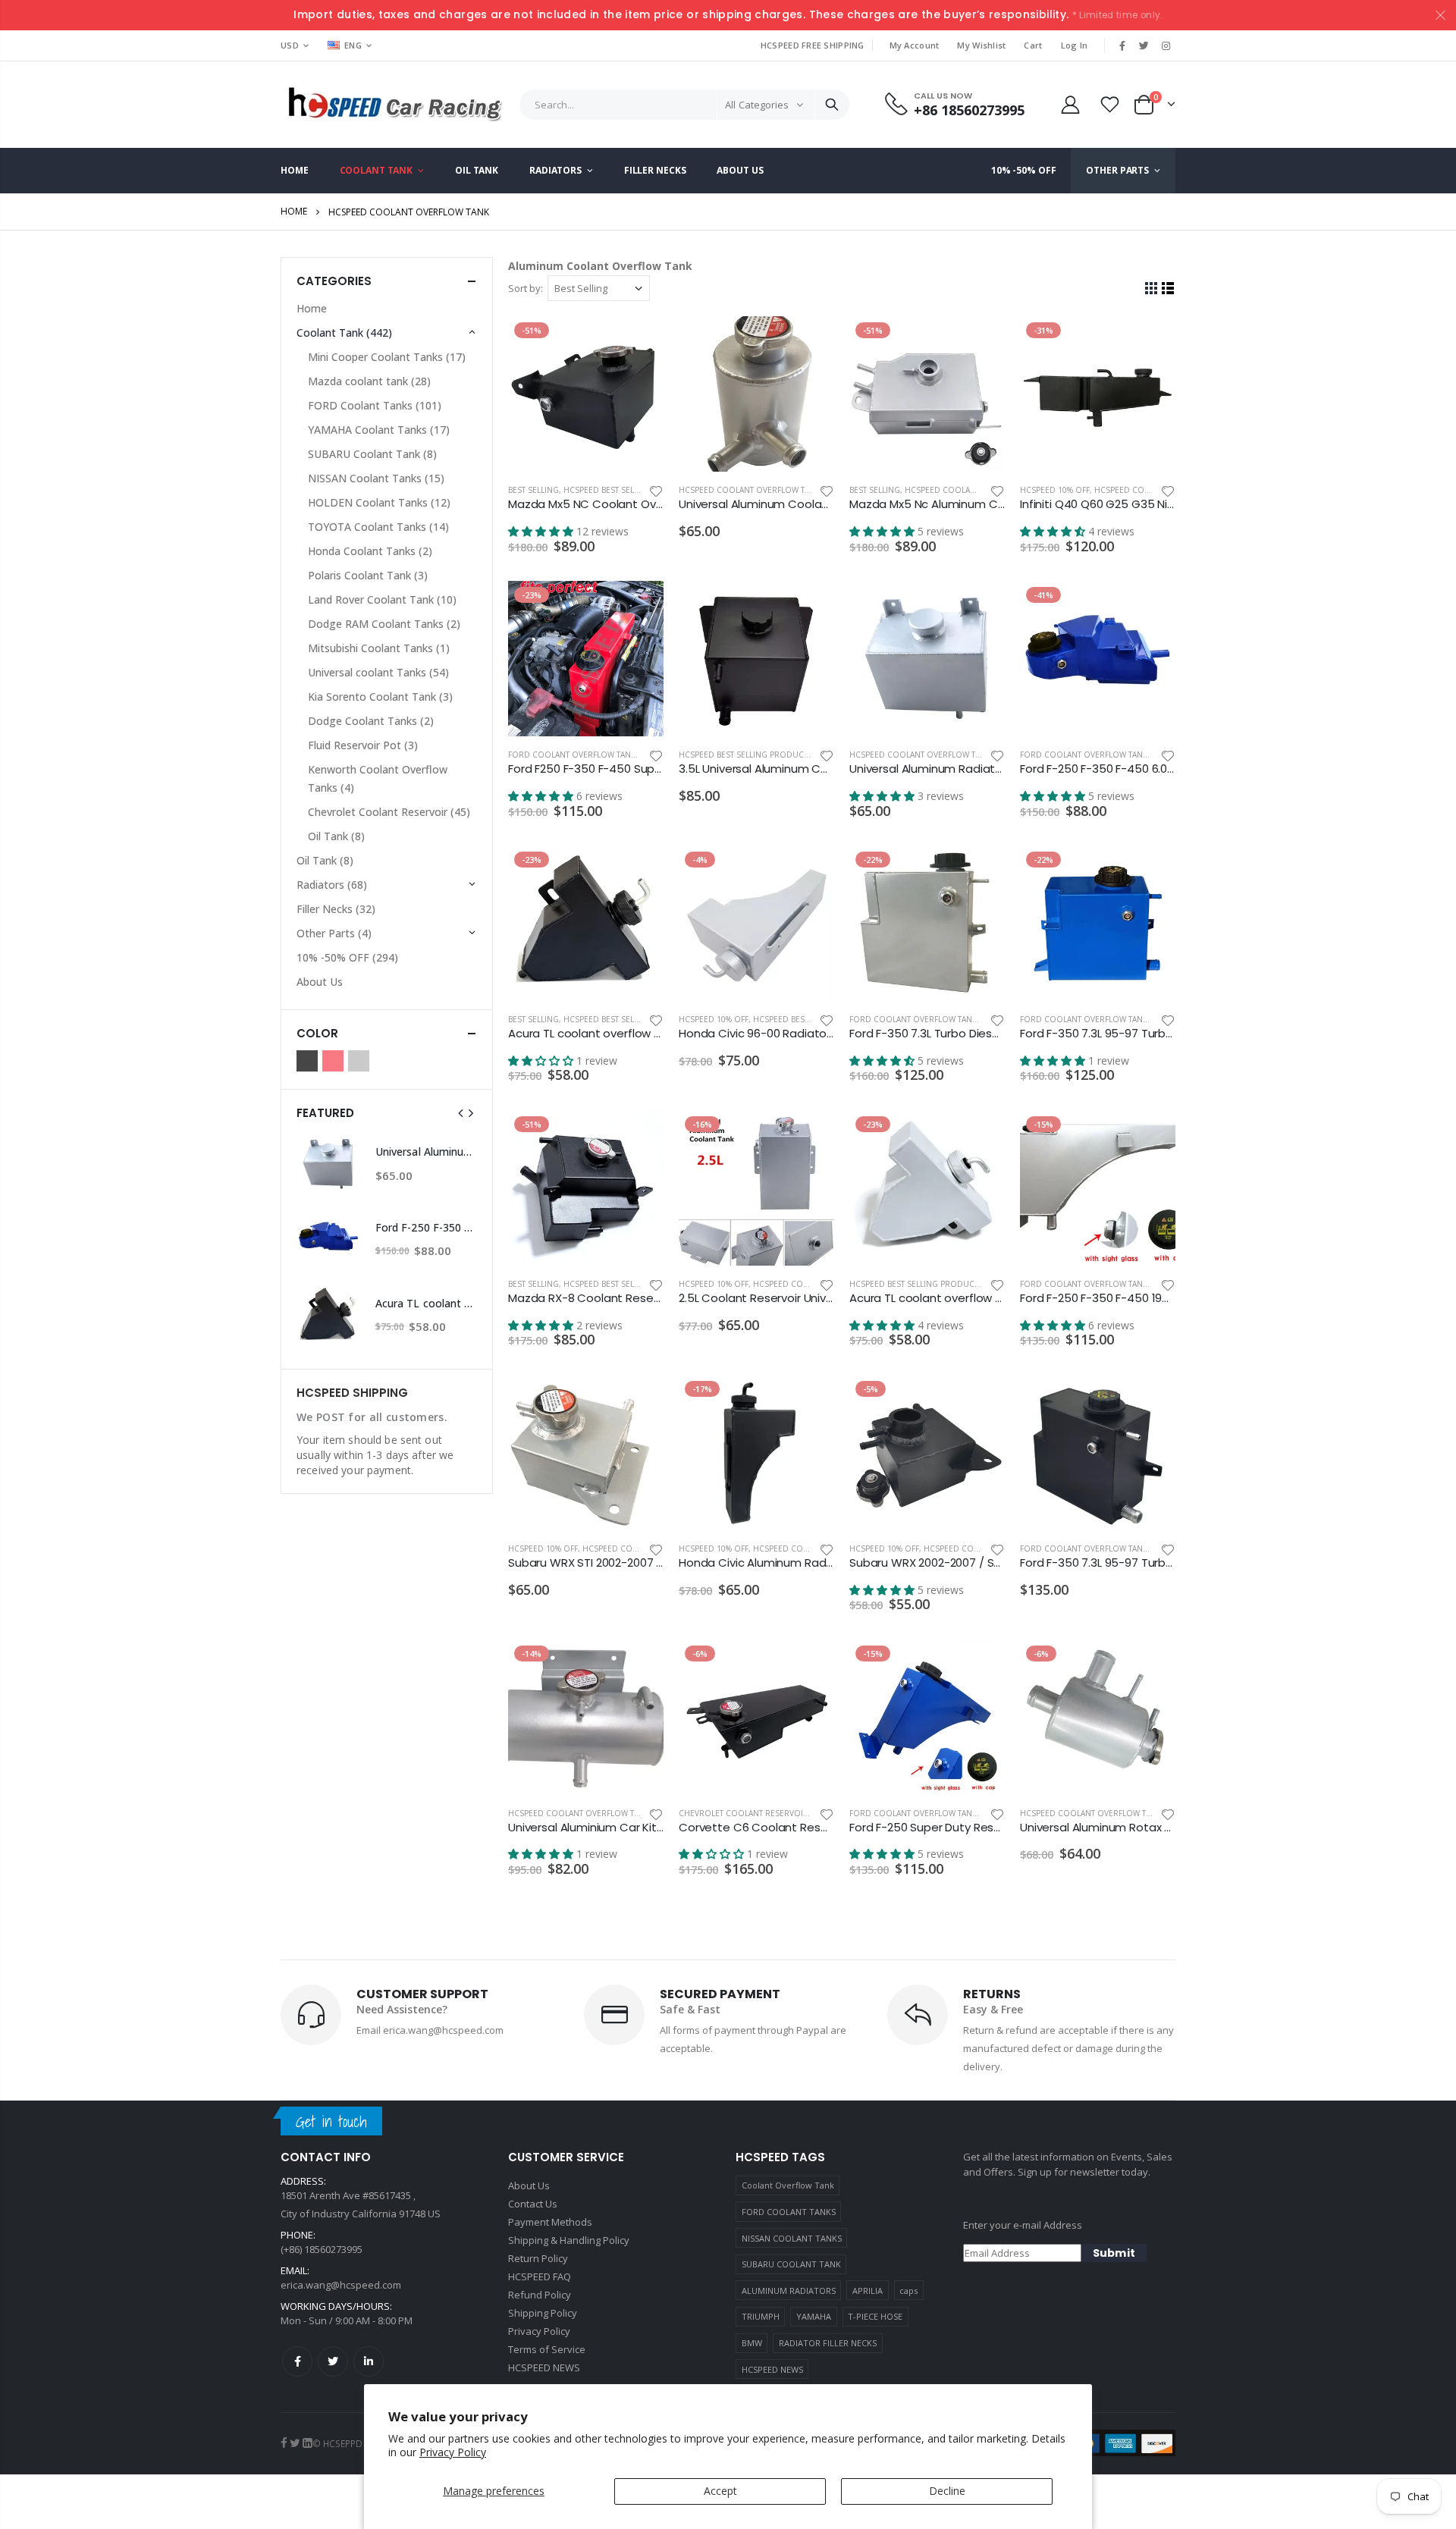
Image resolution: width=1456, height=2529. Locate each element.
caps (908, 2291)
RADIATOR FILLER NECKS (828, 2343)
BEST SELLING (533, 490)
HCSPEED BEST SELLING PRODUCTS (630, 490)
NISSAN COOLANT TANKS (792, 2238)
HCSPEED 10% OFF (1055, 490)
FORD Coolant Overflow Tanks (574, 755)
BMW (752, 2343)
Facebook (297, 2361)
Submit (1114, 2253)
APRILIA (868, 2291)
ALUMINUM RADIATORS (789, 2291)
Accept (720, 2491)
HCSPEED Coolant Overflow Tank (749, 490)
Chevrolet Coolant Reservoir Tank (754, 1813)
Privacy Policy (453, 2452)
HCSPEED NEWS (772, 2369)
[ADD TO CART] (639, 341)
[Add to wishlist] (656, 490)
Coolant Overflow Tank (788, 2185)
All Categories (757, 105)
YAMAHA (814, 2316)
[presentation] (461, 1113)
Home (294, 211)
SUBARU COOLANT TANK (791, 2264)
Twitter (333, 2361)
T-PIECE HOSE (875, 2316)
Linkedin (369, 2361)
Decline (947, 2491)
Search (832, 105)
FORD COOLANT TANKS (789, 2212)
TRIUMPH (761, 2316)
